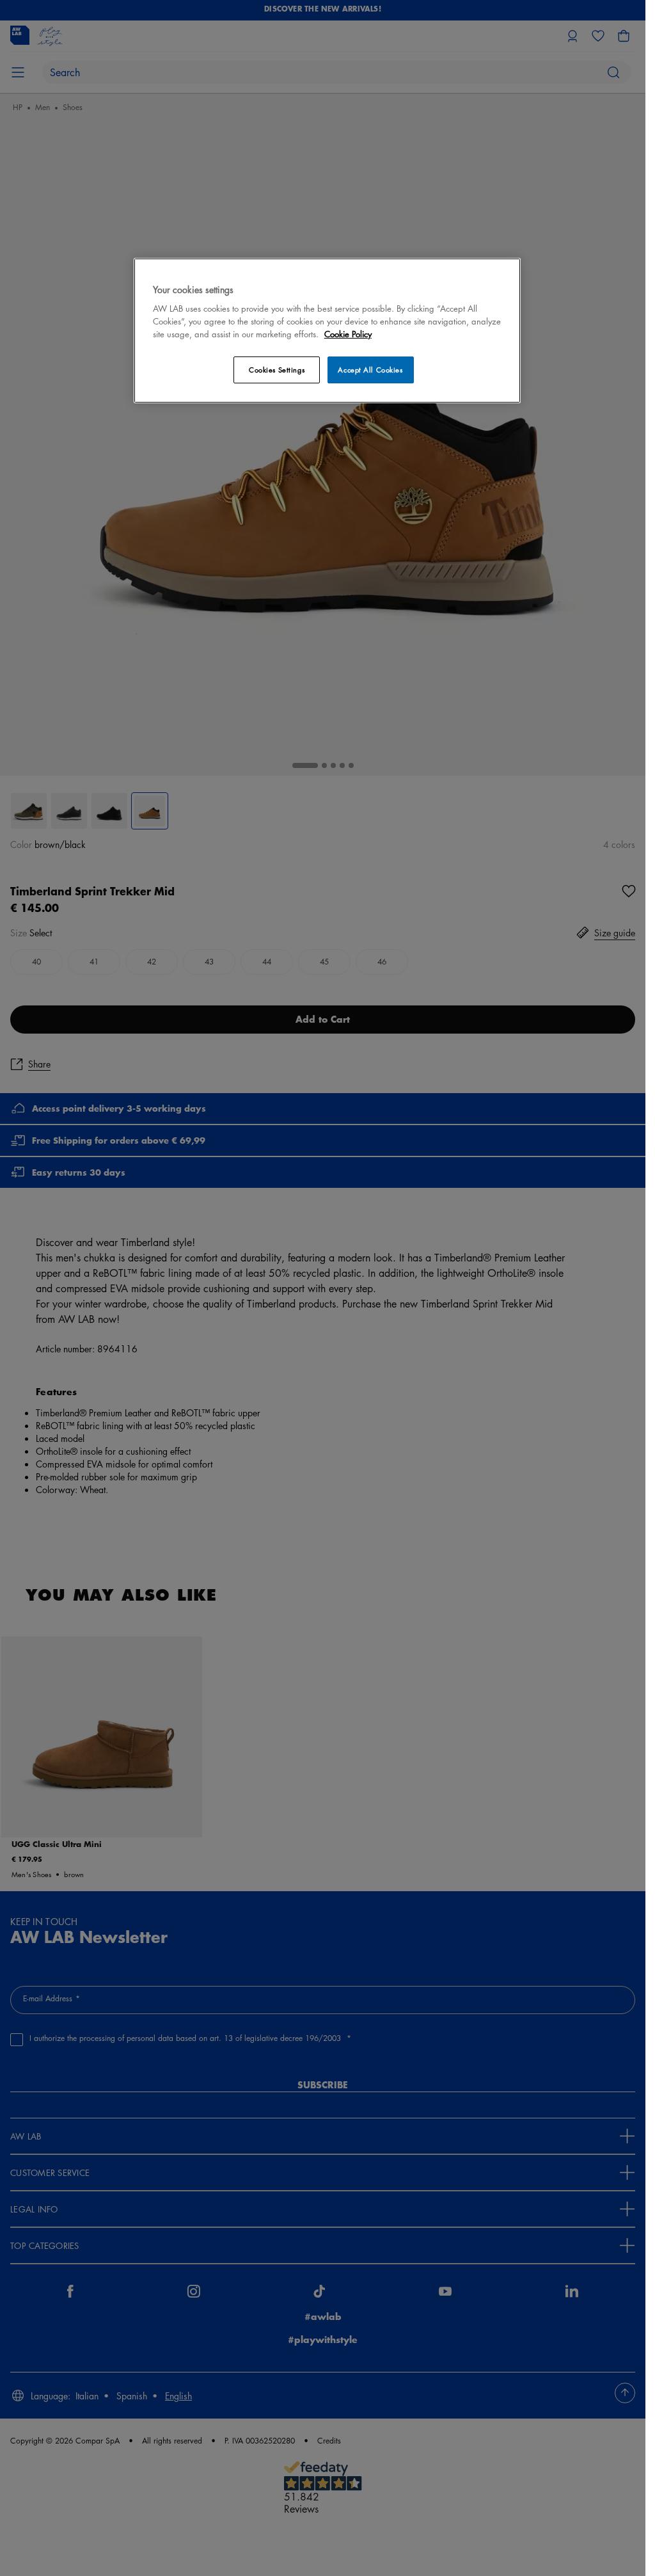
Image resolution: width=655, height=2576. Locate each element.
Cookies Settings (277, 370)
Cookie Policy (348, 334)
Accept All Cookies (370, 370)
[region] (327, 331)
